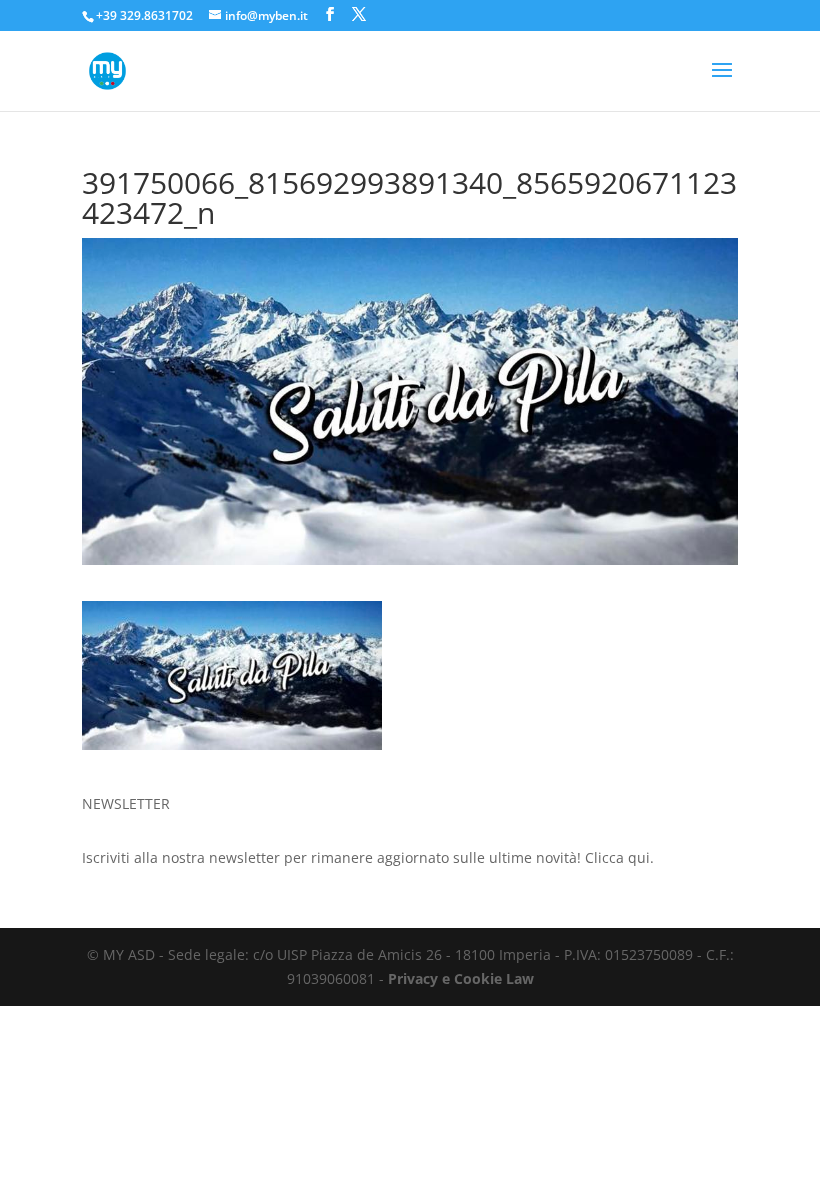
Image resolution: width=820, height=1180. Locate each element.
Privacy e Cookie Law (461, 978)
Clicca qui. (619, 857)
